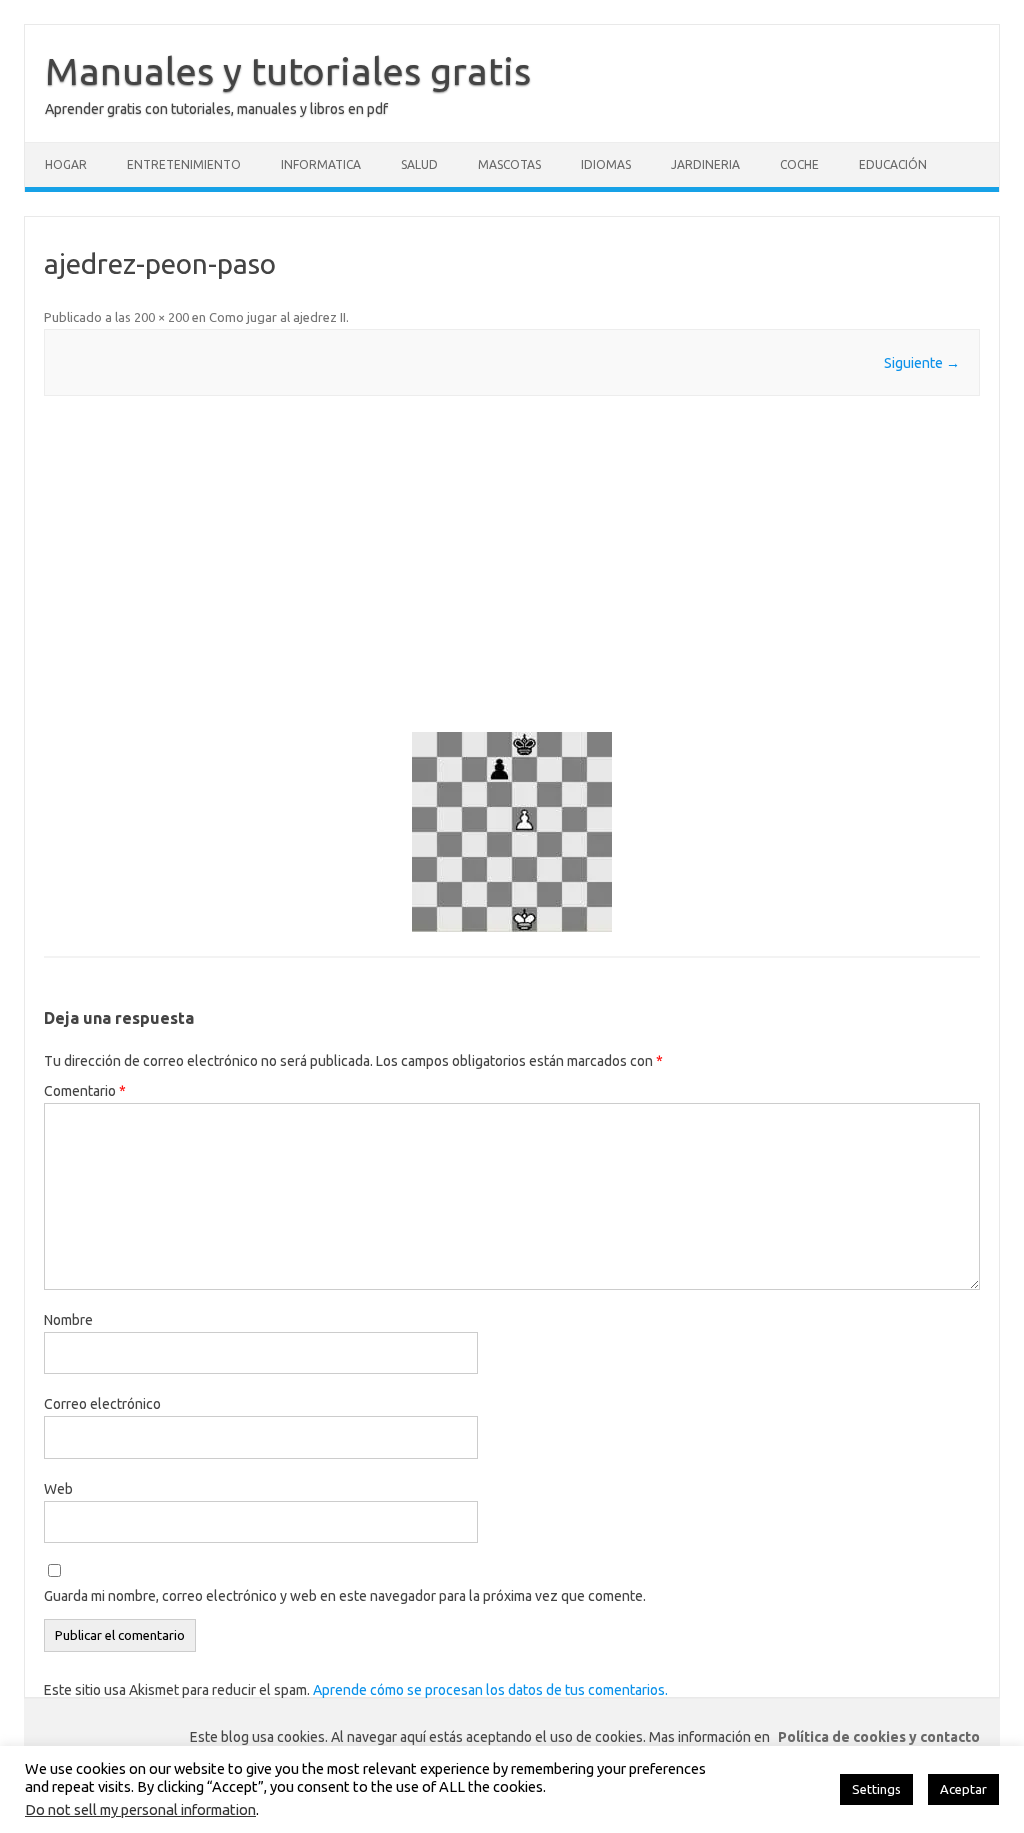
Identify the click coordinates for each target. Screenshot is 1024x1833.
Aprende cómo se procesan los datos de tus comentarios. (490, 1690)
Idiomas (606, 164)
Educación (893, 164)
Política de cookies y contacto (879, 1737)
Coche (799, 164)
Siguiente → (922, 363)
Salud (419, 164)
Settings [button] (876, 1789)
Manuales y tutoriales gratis (288, 71)
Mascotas (509, 164)
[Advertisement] (511, 564)
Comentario (85, 1091)
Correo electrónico (102, 1404)
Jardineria (705, 164)
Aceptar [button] (963, 1789)
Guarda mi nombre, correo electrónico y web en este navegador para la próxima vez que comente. (345, 1596)
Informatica (321, 164)
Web (58, 1489)
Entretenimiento (184, 164)
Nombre (68, 1320)
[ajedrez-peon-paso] (511, 832)
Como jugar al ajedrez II (277, 317)
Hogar (66, 164)
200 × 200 (161, 317)
